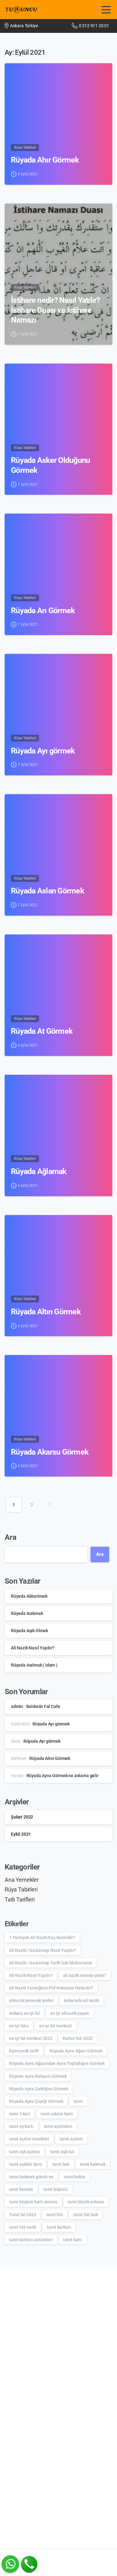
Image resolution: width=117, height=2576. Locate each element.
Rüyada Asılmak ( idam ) (34, 1665)
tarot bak (61, 2164)
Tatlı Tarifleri (20, 1900)
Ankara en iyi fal (24, 2013)
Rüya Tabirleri (21, 1890)
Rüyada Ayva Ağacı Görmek (76, 2051)
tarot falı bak (86, 2215)
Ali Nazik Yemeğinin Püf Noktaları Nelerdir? (51, 1988)
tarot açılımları (58, 2126)
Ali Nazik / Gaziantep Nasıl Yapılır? (43, 1950)
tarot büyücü (56, 2189)
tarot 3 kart (20, 2114)
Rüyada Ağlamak (39, 1171)
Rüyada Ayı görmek (43, 751)
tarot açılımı (71, 2139)
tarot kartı (73, 2240)
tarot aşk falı (62, 2152)
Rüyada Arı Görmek (43, 610)
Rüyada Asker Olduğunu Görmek (50, 465)
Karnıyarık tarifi (24, 2051)
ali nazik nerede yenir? (85, 1975)
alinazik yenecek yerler (31, 2000)
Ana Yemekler (22, 1880)
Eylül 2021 (21, 1834)
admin (17, 1706)
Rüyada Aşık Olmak (29, 1631)
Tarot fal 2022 (23, 2215)
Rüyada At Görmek (42, 1031)
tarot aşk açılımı (24, 2152)
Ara (10, 1537)
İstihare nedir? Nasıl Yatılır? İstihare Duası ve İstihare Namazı (56, 310)
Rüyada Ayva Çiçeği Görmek (36, 2101)
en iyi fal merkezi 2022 (31, 2038)
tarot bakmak (93, 2164)
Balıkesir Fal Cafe (43, 1706)
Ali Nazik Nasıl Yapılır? (33, 1648)
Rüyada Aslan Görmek (47, 891)
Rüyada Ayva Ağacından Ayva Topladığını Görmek (57, 2063)
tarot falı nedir (23, 2227)
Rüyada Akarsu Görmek (50, 1452)
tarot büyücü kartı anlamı (33, 2202)
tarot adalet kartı (57, 2114)
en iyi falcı (19, 2026)
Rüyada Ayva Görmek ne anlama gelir (63, 1776)
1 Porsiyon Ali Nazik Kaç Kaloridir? (42, 1937)
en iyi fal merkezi (55, 2026)
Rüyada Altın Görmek (46, 1312)
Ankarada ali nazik (81, 2000)
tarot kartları (59, 2227)
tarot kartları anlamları (31, 2240)
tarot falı (55, 2215)
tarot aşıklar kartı (26, 2164)
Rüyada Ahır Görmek (45, 160)
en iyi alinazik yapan (70, 2013)
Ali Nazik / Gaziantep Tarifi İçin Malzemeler (51, 1963)
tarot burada (21, 2189)
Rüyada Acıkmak (27, 1613)
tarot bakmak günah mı (31, 2177)
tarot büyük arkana (86, 2202)
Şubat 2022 (22, 1817)
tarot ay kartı (21, 2126)
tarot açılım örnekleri (29, 2139)
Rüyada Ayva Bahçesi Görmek (38, 2076)
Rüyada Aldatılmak (29, 1596)
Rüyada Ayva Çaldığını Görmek (39, 2089)
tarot (78, 2101)
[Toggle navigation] (106, 10)
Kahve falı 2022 (78, 2038)
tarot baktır (74, 2177)
